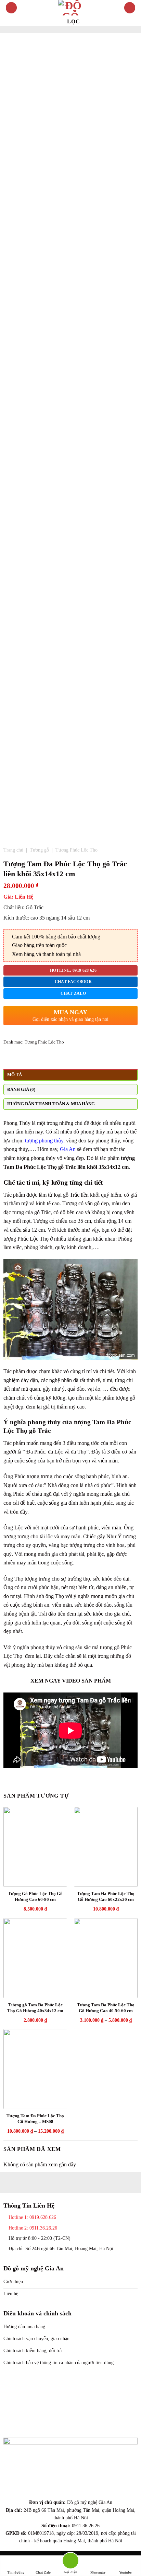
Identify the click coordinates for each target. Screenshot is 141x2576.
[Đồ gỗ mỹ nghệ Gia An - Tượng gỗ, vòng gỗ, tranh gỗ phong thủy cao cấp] (70, 8)
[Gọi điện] (70, 2562)
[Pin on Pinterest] (33, 1058)
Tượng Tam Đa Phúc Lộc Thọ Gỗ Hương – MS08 (35, 2119)
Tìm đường (16, 2572)
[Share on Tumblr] (41, 1058)
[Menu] (11, 8)
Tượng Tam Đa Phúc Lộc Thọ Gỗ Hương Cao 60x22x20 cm (106, 1896)
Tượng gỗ (39, 850)
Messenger (98, 2572)
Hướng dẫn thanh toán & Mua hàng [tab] (51, 1104)
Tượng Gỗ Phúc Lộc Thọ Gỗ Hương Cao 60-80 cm (35, 1896)
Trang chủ (13, 850)
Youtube (125, 2572)
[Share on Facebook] (16, 1058)
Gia (66, 1149)
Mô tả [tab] (15, 1075)
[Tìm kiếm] (130, 8)
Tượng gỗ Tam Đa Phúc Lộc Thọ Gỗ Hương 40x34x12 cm (35, 2008)
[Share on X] (24, 1058)
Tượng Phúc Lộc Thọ (76, 850)
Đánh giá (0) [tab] (21, 1090)
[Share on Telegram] (49, 1058)
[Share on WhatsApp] (8, 1058)
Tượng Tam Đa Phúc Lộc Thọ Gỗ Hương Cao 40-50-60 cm (106, 2008)
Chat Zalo (43, 2572)
